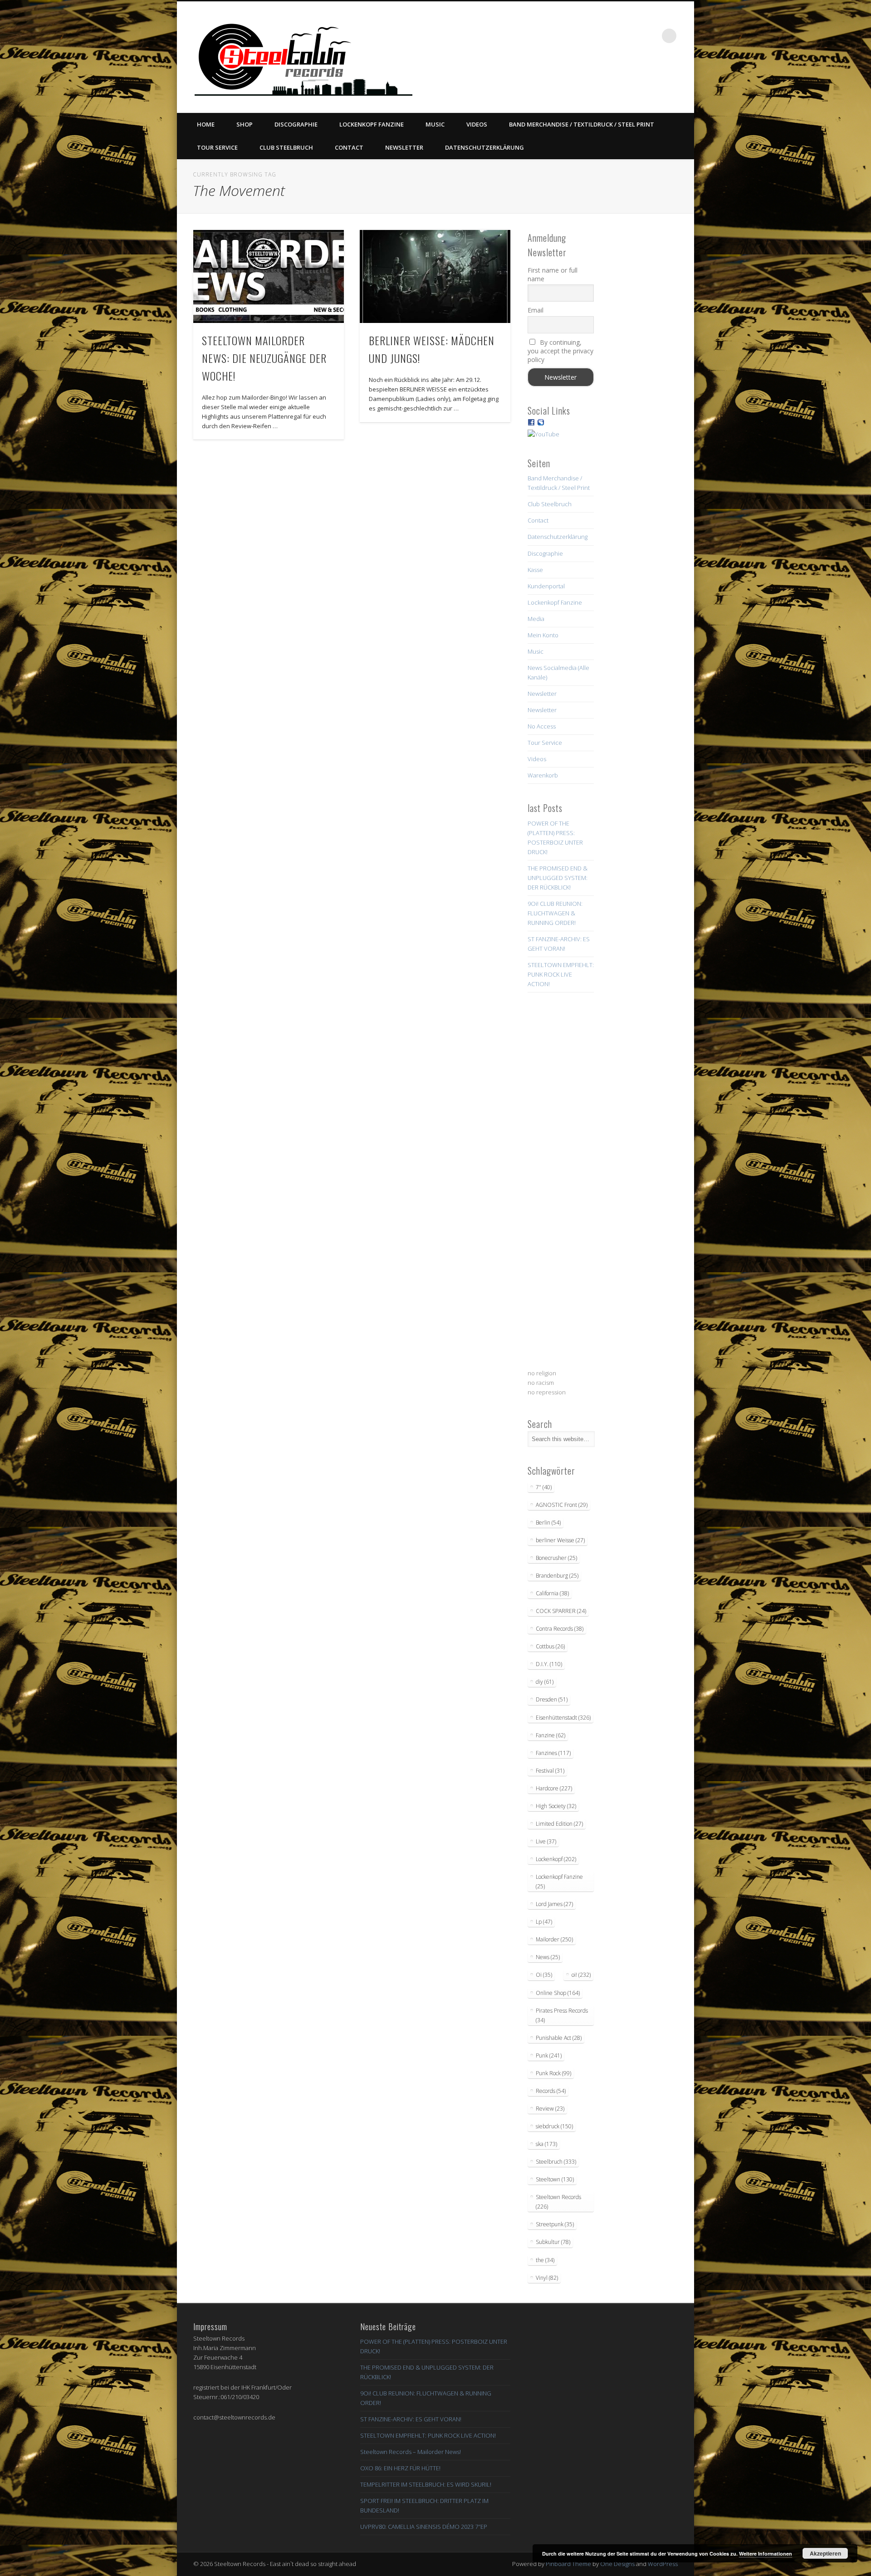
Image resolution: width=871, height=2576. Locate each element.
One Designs (617, 2564)
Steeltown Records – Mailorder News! (411, 2452)
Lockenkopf (556, 1859)
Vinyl (547, 2278)
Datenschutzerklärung (484, 147)
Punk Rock (553, 2073)
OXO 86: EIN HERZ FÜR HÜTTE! (400, 2468)
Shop (245, 124)
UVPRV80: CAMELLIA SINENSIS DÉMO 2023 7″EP (424, 2527)
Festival (550, 1771)
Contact (349, 147)
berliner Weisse (560, 1540)
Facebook (576, 36)
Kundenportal (546, 586)
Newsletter (404, 147)
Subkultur (553, 2242)
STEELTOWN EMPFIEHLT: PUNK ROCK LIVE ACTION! (561, 974)
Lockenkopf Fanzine (372, 124)
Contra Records (560, 1629)
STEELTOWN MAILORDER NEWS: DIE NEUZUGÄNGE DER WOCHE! (264, 358)
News (548, 1957)
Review (550, 2109)
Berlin (548, 1523)
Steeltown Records (558, 2202)
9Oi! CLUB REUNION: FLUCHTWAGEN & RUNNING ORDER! (555, 913)
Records (551, 2091)
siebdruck (554, 2126)
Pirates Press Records (562, 2015)
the (545, 2260)
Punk (549, 2055)
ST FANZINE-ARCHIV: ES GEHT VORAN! (411, 2419)
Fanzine (550, 1735)
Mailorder (554, 1939)
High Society (556, 1806)
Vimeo (613, 36)
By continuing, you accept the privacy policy (560, 351)
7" (544, 1487)
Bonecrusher (556, 1558)
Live (546, 1841)
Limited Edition (559, 1824)
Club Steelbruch (286, 147)
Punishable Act (559, 2038)
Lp (544, 1922)
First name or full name (553, 274)
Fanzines (553, 1753)
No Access (542, 726)
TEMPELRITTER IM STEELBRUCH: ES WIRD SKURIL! (426, 2484)
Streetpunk (555, 2224)
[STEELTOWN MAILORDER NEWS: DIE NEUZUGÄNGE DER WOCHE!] (269, 276)
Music (435, 124)
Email (536, 310)
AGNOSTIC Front (562, 1505)
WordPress (663, 2564)
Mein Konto (543, 635)
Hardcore (554, 1788)
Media (536, 619)
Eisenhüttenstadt (563, 1718)
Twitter (595, 36)
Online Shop (558, 1993)
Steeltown (555, 2179)
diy (545, 1682)
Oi (544, 1975)
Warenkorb (543, 775)
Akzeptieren (825, 2553)
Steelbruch (556, 2162)
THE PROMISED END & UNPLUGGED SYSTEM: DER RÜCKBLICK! (558, 878)
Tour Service (217, 147)
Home (206, 124)
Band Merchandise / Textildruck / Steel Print (582, 124)
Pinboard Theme (568, 2564)
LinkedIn (651, 36)
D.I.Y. (549, 1664)
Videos (477, 124)
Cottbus (550, 1646)
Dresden (552, 1699)
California (552, 1593)
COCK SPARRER (561, 1611)
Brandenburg (557, 1576)
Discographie (296, 124)
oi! (581, 1975)
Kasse (535, 570)
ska (546, 2144)
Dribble (632, 36)
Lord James (554, 1904)
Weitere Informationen (766, 2554)
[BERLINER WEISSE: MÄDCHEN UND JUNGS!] (435, 276)
